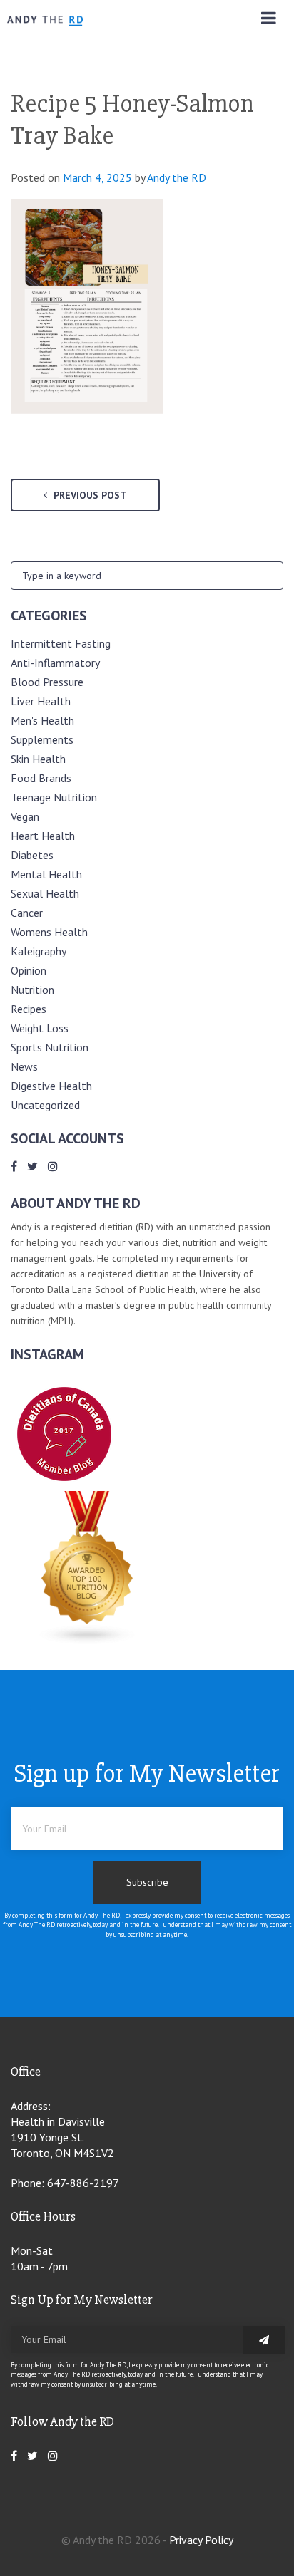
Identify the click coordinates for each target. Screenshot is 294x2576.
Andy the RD (177, 177)
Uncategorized (45, 1105)
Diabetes (32, 855)
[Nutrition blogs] (88, 1641)
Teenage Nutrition (54, 797)
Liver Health (41, 701)
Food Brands (41, 778)
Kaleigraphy (39, 951)
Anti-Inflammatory (55, 663)
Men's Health (42, 720)
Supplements (42, 739)
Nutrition (32, 990)
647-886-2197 (83, 2183)
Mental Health (46, 874)
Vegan (25, 816)
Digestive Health (51, 1086)
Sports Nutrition (50, 1047)
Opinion (29, 970)
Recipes (29, 1009)
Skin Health (38, 759)
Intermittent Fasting (61, 643)
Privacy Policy (201, 2540)
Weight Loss (40, 1028)
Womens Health (49, 932)
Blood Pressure (47, 682)
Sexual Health (45, 893)
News (24, 1066)
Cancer (27, 913)
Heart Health (43, 836)
